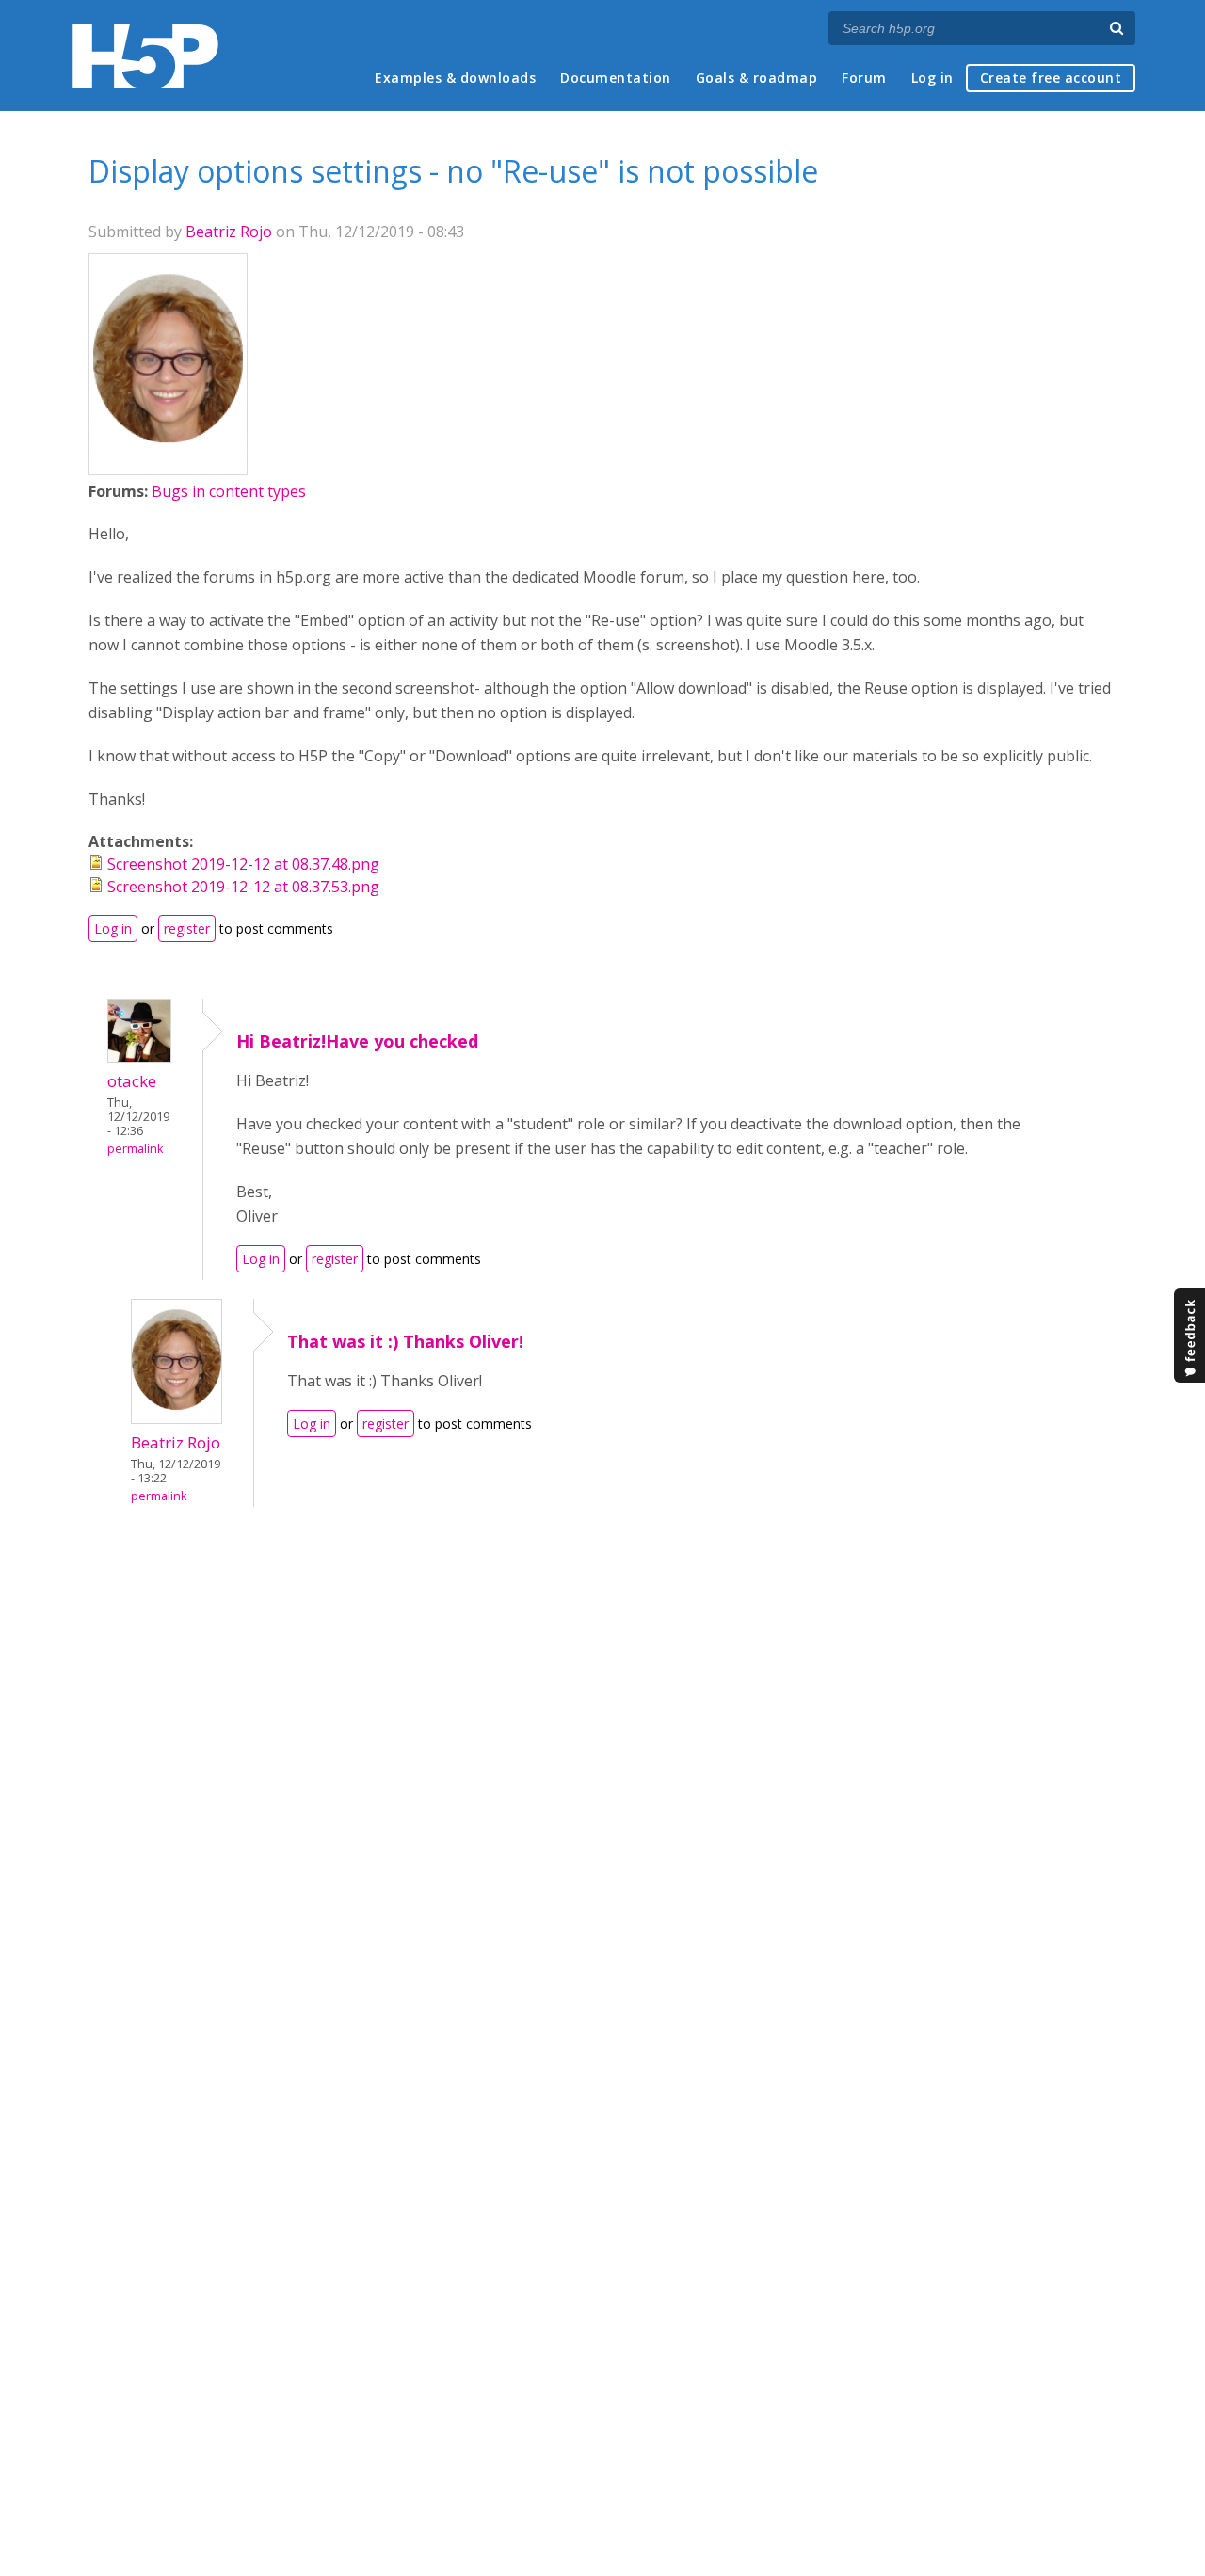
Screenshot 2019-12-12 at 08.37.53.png (243, 887)
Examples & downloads (455, 78)
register (187, 928)
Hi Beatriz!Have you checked (357, 1041)
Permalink (135, 1149)
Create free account (1051, 78)
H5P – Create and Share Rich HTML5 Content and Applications (145, 56)
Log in (932, 78)
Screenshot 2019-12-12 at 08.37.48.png (243, 864)
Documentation (616, 78)
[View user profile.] (168, 459)
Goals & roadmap (757, 78)
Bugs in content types (229, 491)
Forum (864, 78)
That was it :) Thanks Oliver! (405, 1341)
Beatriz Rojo (229, 232)
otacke (132, 1081)
